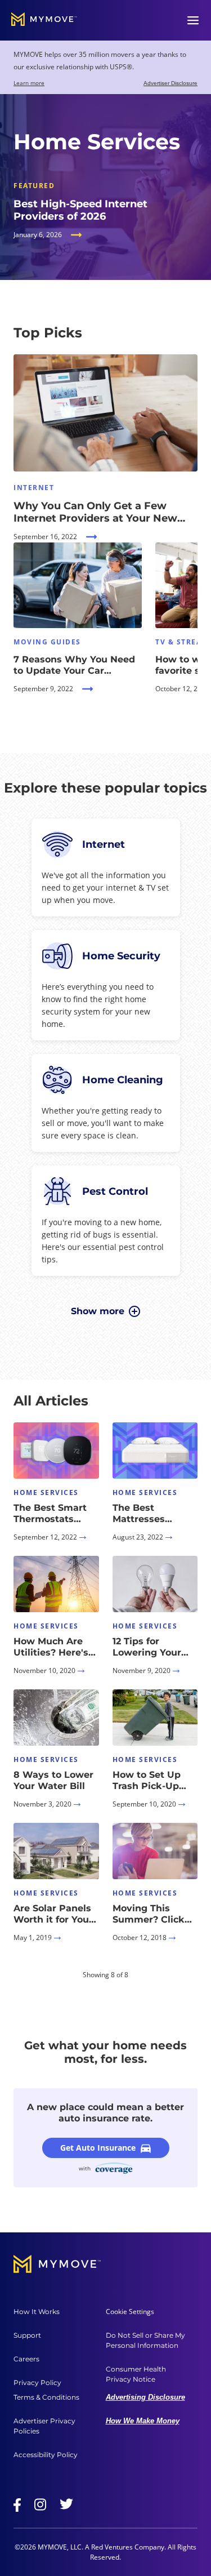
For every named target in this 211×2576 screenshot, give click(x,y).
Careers (26, 2359)
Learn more (29, 83)
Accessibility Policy (46, 2455)
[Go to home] (44, 20)
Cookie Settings (130, 2312)
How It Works (37, 2312)
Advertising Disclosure (145, 2397)
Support (27, 2335)
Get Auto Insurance (98, 2148)
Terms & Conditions (46, 2397)
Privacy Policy (37, 2383)
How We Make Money (143, 2421)
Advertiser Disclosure (170, 83)
